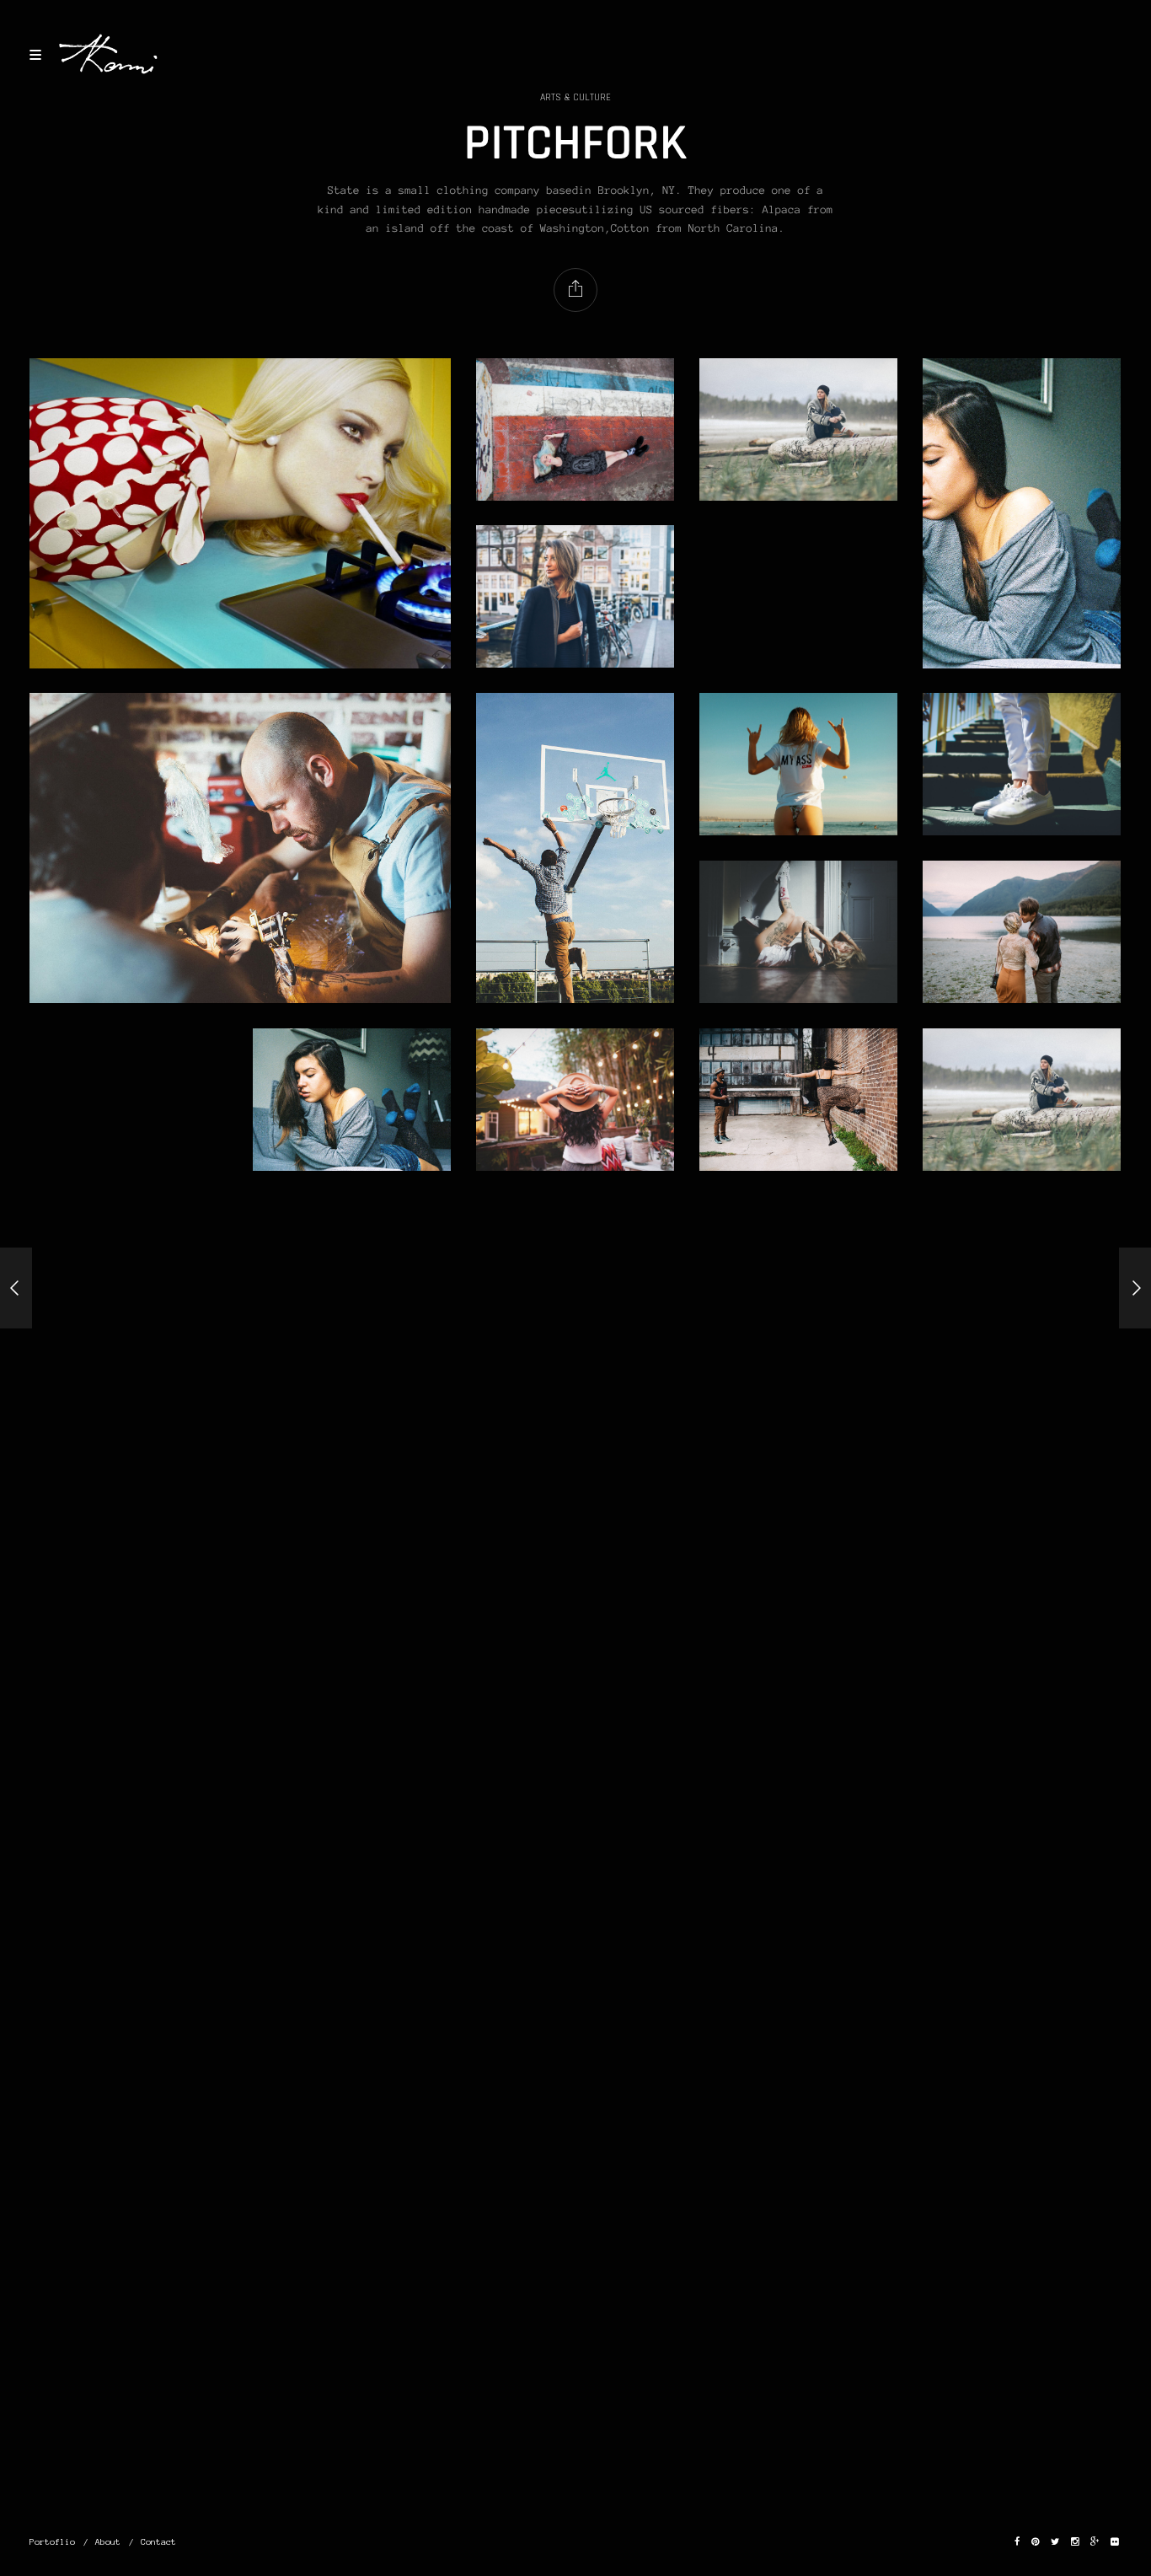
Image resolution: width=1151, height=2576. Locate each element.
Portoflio (52, 2542)
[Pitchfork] (16, 1288)
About (108, 2542)
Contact (158, 2542)
